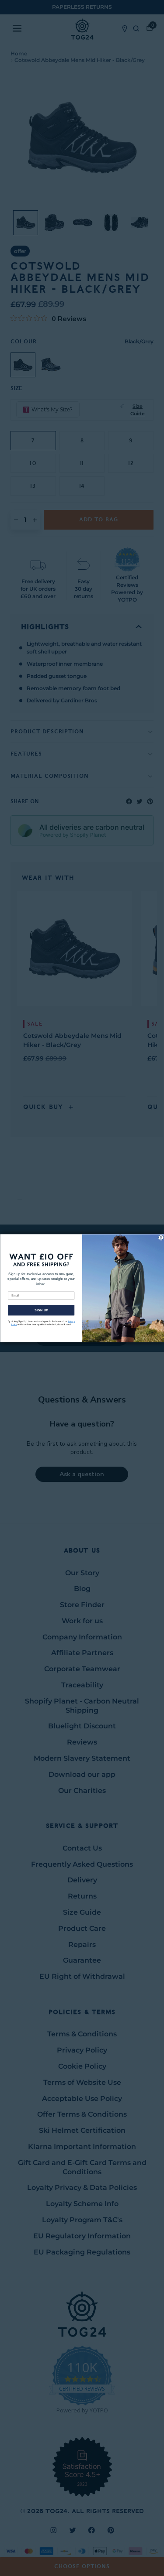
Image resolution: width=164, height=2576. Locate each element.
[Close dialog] (161, 1237)
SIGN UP (41, 1310)
